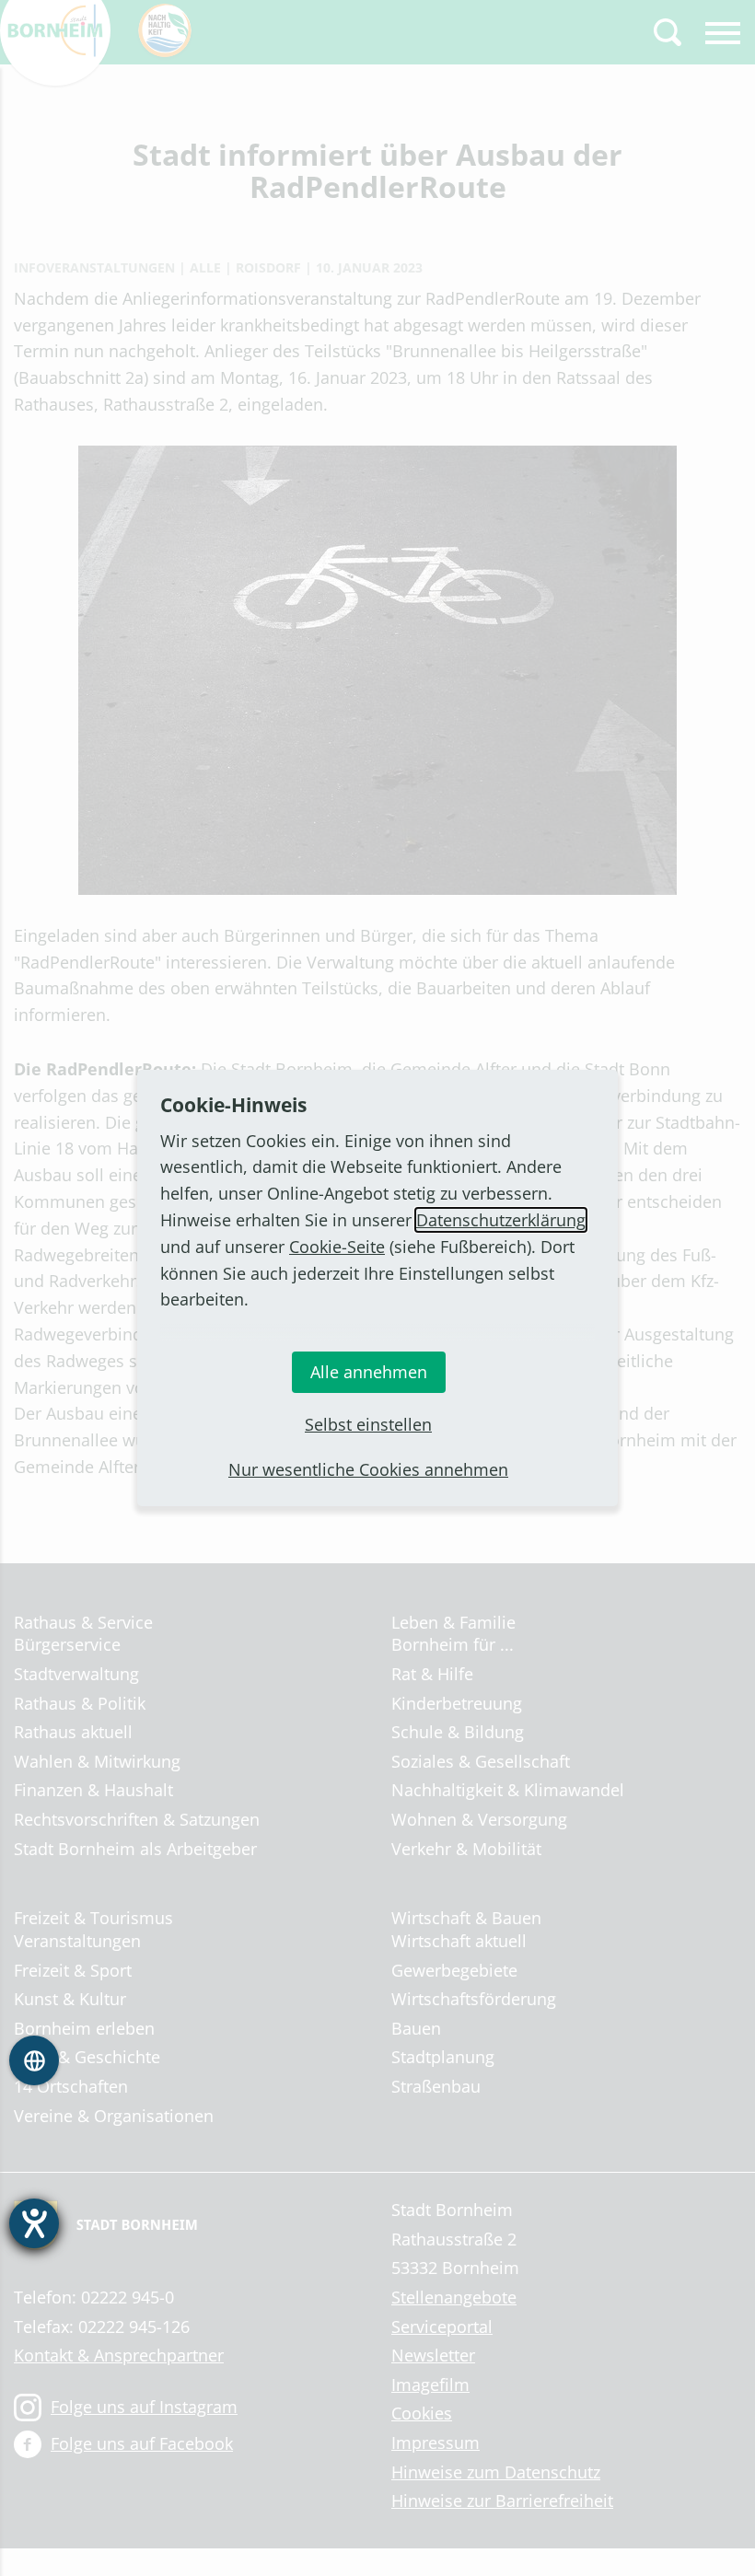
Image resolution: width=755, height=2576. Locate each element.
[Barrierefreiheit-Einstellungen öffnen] (34, 2223)
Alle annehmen (369, 1372)
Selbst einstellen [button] (368, 1424)
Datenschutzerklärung (501, 1220)
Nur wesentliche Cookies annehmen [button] (368, 1469)
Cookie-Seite (337, 1247)
